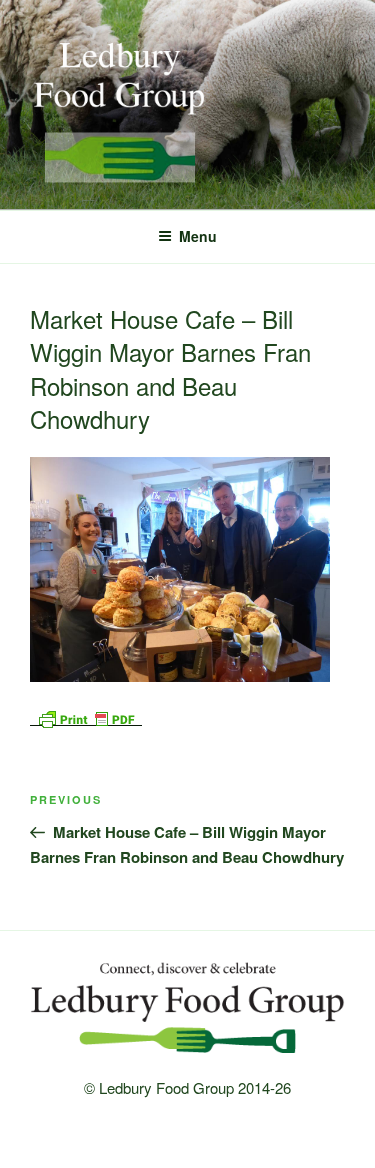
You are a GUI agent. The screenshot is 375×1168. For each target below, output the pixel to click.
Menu (198, 236)
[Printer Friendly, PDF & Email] (86, 716)
